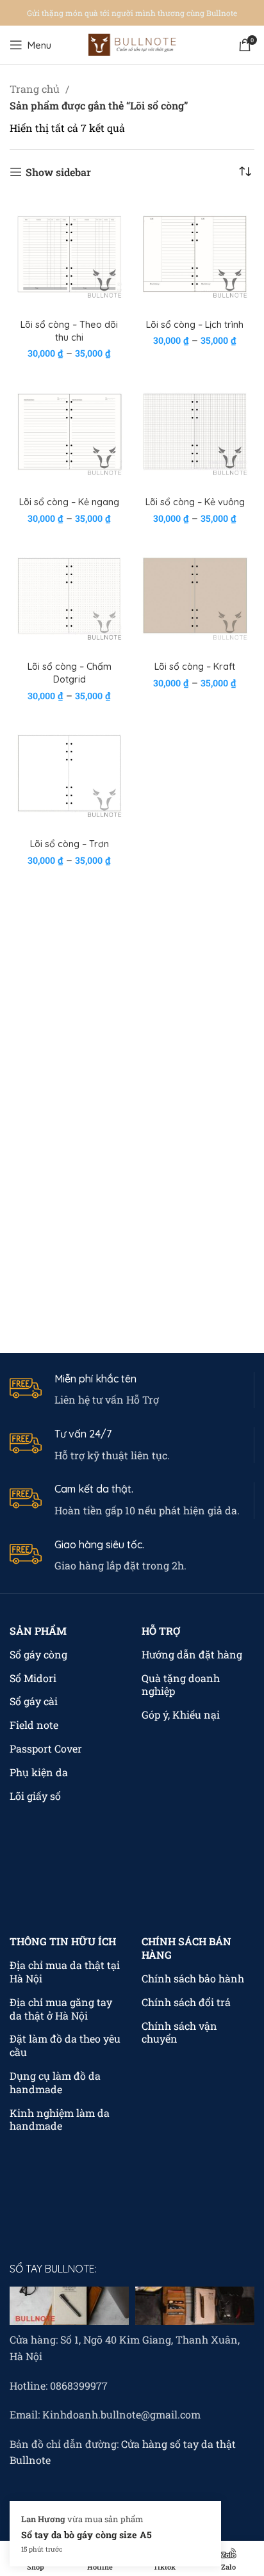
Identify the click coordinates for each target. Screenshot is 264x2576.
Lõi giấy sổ (35, 1796)
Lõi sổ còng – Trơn (70, 844)
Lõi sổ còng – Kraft (195, 667)
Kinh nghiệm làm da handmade (60, 2119)
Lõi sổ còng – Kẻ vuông (195, 502)
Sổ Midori (33, 1678)
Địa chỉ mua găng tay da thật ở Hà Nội (61, 2009)
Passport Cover (46, 1748)
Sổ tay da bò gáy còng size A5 (87, 2535)
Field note (34, 1725)
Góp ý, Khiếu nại (181, 1714)
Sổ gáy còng (38, 1654)
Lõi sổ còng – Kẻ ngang (69, 502)
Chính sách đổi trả (186, 2002)
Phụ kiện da (39, 1772)
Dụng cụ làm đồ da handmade (55, 2082)
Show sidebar (58, 172)
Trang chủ (36, 89)
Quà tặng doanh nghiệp (181, 1685)
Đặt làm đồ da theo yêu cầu (65, 2045)
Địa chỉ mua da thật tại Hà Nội (65, 1972)
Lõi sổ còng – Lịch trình (195, 325)
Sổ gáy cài (34, 1701)
